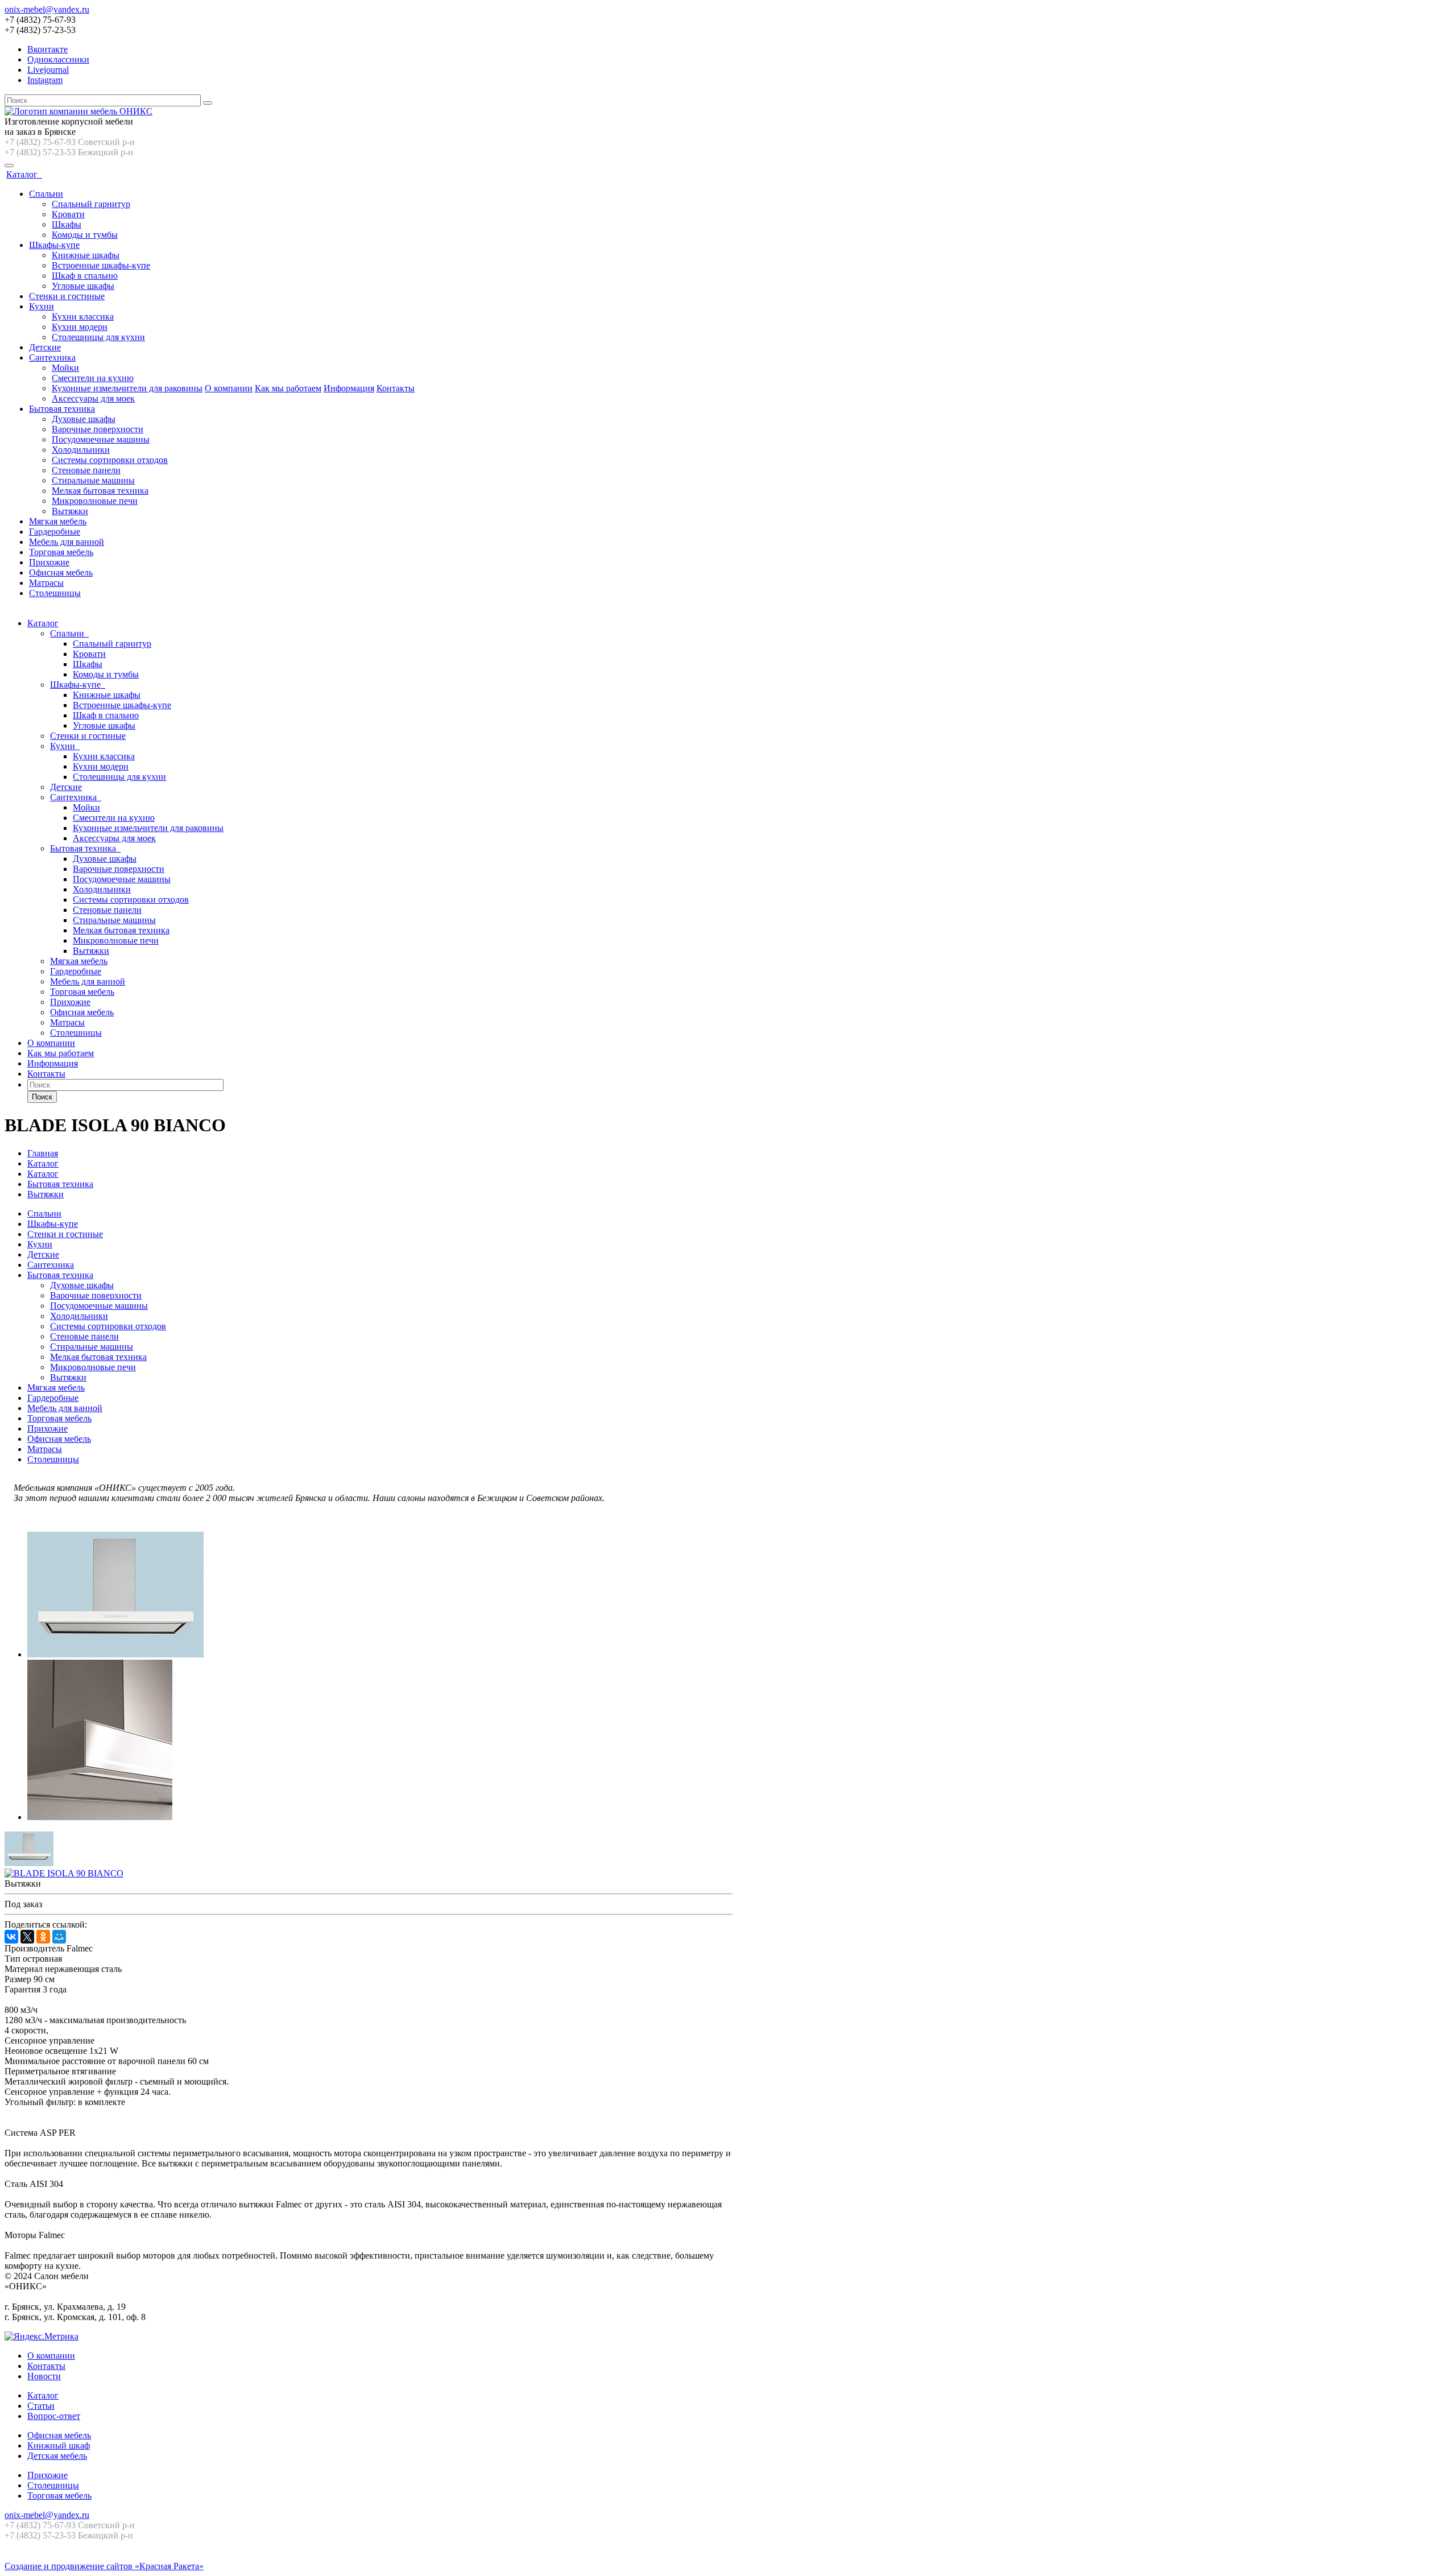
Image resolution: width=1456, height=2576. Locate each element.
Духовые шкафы (84, 419)
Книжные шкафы (86, 255)
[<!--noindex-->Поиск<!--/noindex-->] (208, 103)
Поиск (42, 1097)
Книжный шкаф (59, 2445)
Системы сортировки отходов (110, 460)
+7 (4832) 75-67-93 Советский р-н (70, 142)
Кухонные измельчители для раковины (127, 388)
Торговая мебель (61, 552)
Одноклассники (58, 59)
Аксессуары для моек (93, 398)
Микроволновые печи (95, 501)
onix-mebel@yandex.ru (47, 9)
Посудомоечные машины (101, 439)
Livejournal (48, 70)
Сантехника (52, 357)
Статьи (41, 2406)
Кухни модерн (80, 327)
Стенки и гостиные (67, 296)
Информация (349, 388)
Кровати (68, 214)
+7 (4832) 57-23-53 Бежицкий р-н (69, 152)
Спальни (46, 194)
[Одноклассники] (43, 1937)
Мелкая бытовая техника (100, 491)
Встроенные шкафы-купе (101, 265)
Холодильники (81, 450)
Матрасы (46, 583)
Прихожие (49, 562)
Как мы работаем (288, 388)
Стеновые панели (86, 470)
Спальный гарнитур (91, 204)
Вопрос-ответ (54, 2416)
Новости (44, 2376)
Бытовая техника (62, 409)
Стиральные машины (93, 480)
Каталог (24, 174)
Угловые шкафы (83, 286)
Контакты (396, 388)
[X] (27, 1937)
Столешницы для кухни (98, 337)
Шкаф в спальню (85, 276)
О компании (229, 388)
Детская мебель (57, 2456)
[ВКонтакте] (11, 1937)
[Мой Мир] (59, 1937)
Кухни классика (83, 317)
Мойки (65, 368)
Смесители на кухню (93, 378)
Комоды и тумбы (85, 235)
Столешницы (55, 593)
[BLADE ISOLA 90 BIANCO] (115, 1654)
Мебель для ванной (67, 542)
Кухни (42, 306)
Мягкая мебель (58, 521)
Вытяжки (70, 511)
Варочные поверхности (98, 429)
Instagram (45, 80)
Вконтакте (47, 49)
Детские (45, 347)
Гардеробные (55, 532)
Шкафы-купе (54, 245)
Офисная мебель (61, 572)
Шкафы (67, 224)
